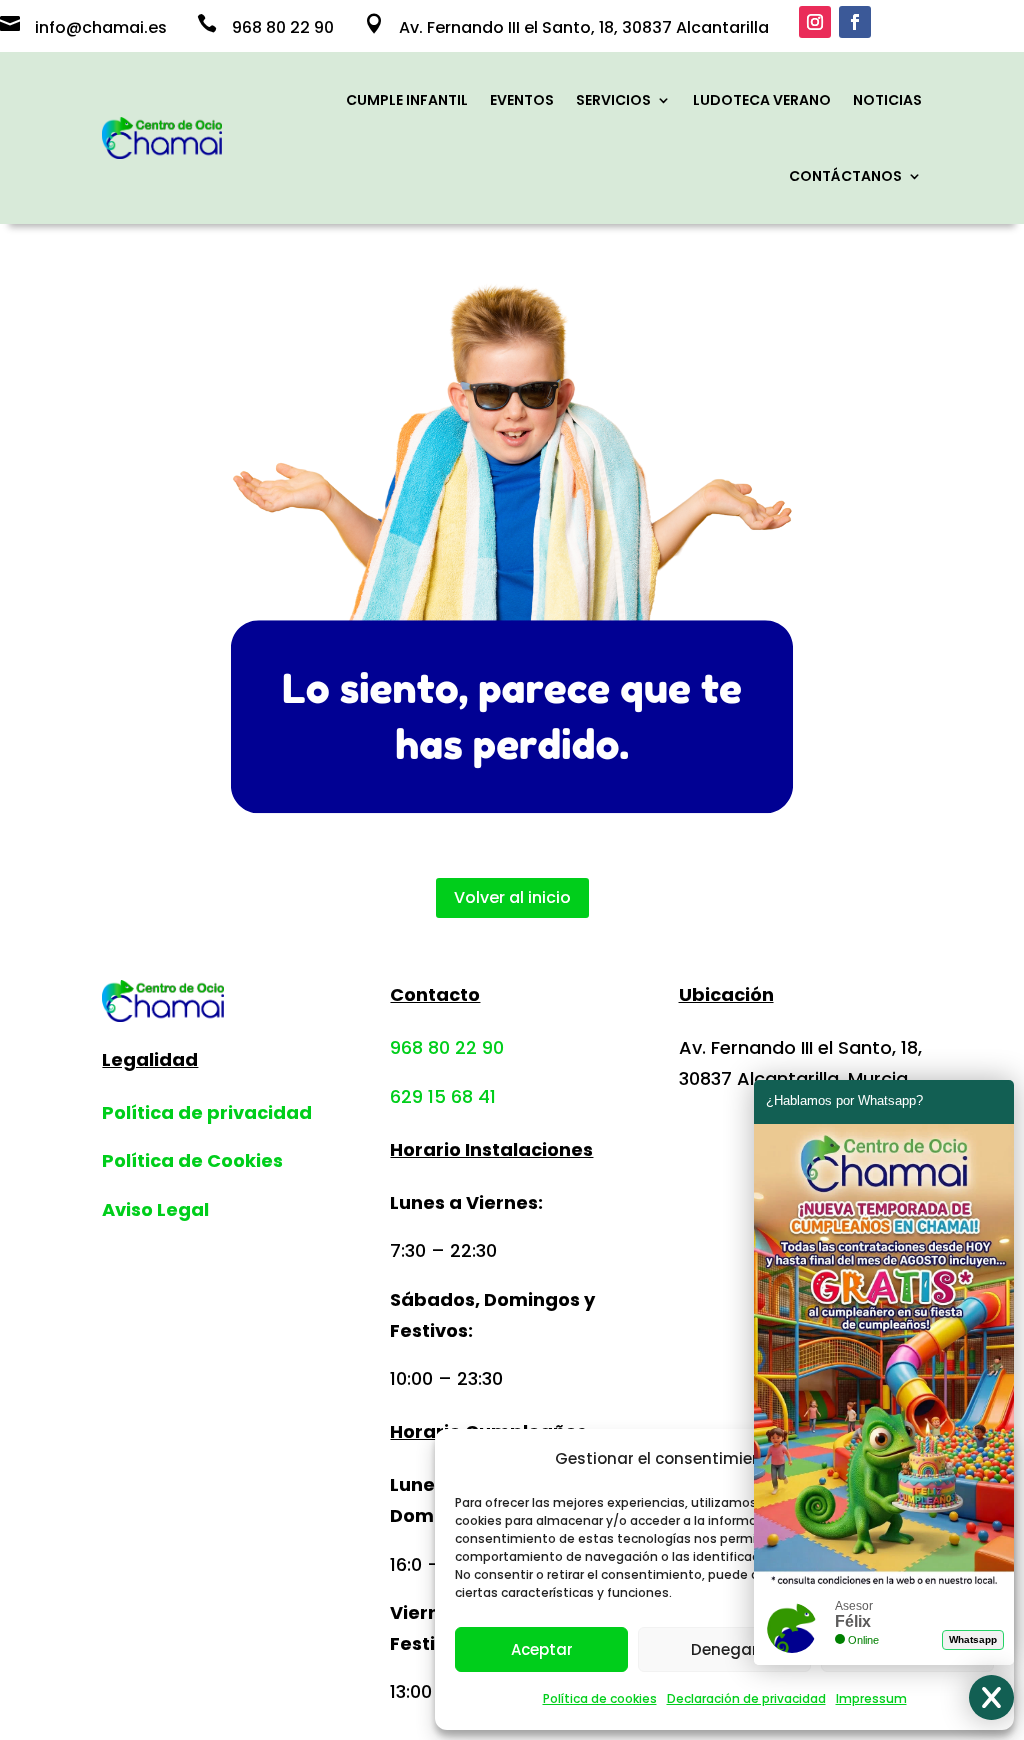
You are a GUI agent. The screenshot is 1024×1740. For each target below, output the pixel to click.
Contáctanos (845, 176)
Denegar (724, 1649)
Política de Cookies (192, 1160)
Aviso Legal (155, 1209)
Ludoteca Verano (762, 100)
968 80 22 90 (447, 1047)
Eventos (522, 100)
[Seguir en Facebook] (855, 22)
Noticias (887, 100)
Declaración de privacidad (746, 1698)
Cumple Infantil (407, 100)
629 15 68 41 (443, 1096)
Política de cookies (600, 1698)
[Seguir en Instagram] (815, 22)
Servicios (613, 100)
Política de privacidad (207, 1112)
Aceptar (542, 1649)
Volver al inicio (512, 897)
